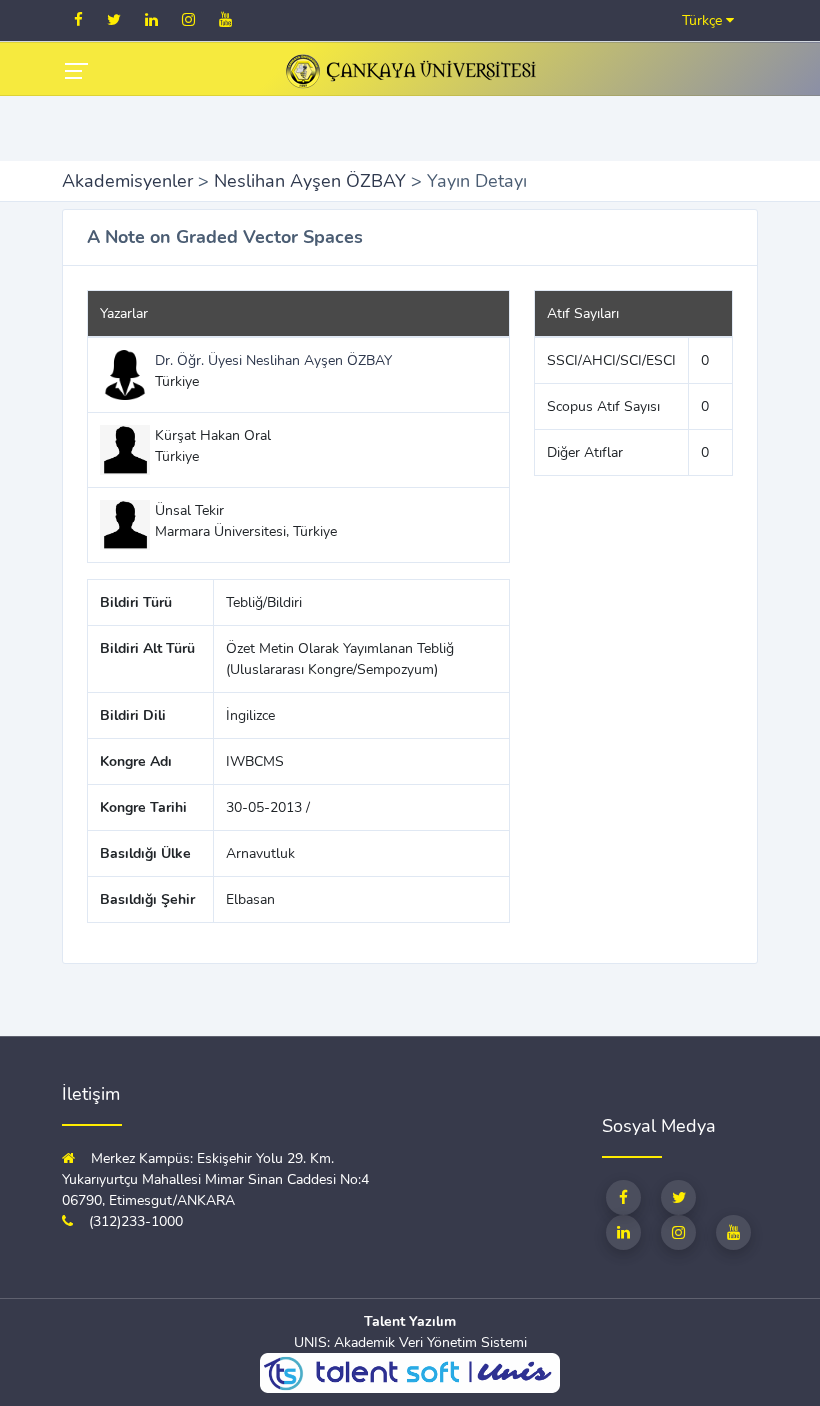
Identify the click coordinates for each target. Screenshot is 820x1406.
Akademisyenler (127, 181)
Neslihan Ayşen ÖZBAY (310, 181)
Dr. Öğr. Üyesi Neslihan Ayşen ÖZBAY (273, 360)
